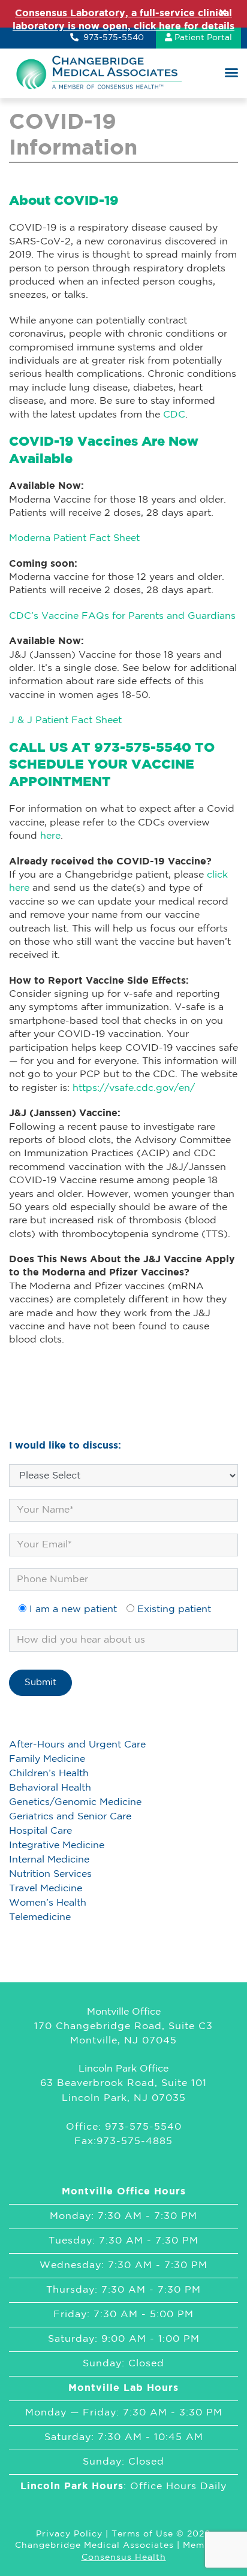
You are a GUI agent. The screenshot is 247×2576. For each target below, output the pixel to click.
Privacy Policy (69, 2534)
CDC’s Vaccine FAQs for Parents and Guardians (122, 616)
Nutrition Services (50, 1874)
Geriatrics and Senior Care (70, 1817)
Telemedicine (40, 1917)
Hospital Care (40, 1831)
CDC (174, 415)
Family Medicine (47, 1759)
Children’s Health (49, 1774)
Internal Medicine (49, 1860)
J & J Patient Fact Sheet (65, 720)
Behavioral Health (50, 1788)
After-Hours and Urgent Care (77, 1745)
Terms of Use (142, 2534)
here (50, 836)
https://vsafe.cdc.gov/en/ (134, 1088)
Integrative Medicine (57, 1845)
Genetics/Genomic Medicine (75, 1802)
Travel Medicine (46, 1889)
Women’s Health (48, 1903)
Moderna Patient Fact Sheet (74, 538)
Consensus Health (124, 2557)
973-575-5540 (112, 38)
